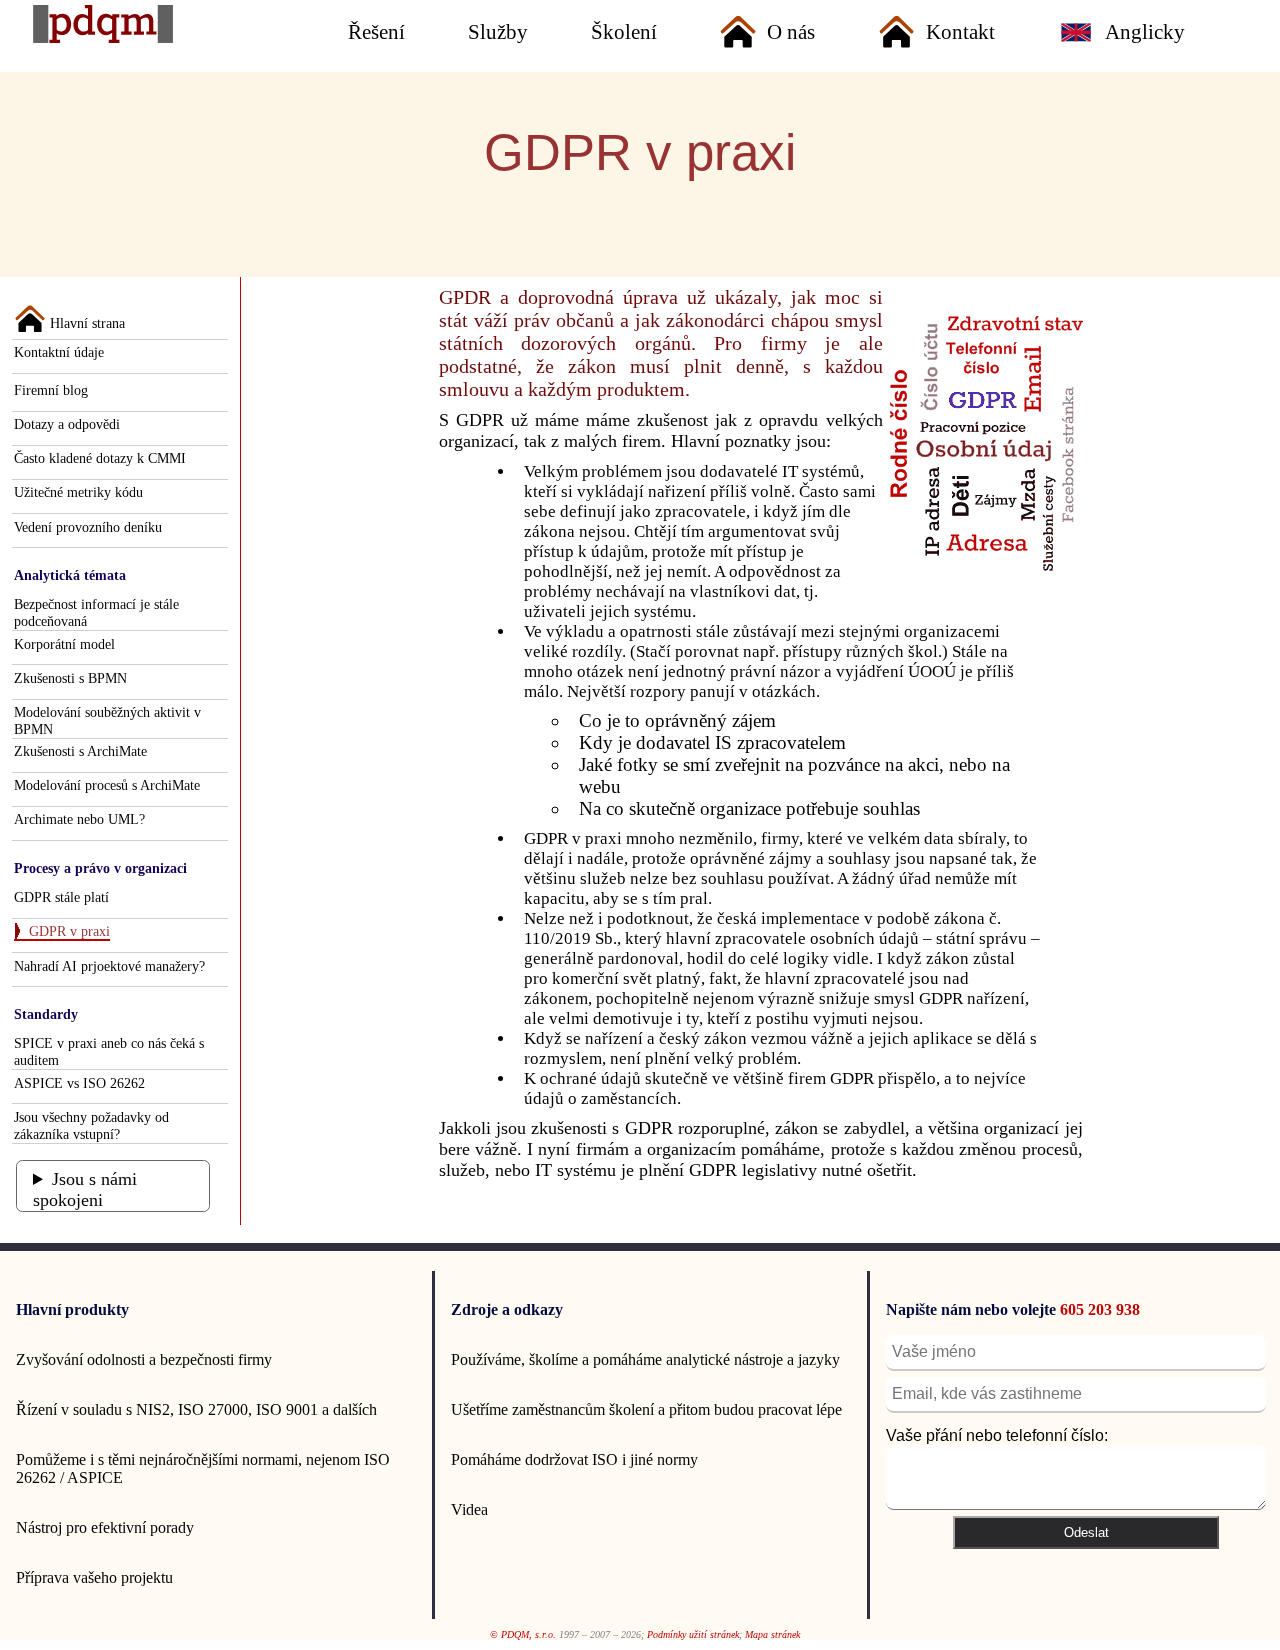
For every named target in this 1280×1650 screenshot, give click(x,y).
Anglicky (1145, 31)
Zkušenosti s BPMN (70, 678)
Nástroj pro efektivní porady (105, 1527)
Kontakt (960, 31)
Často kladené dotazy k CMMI (100, 458)
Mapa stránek (772, 1634)
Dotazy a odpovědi (67, 424)
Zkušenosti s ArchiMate (80, 751)
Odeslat (1086, 1532)
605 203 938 (1100, 1309)
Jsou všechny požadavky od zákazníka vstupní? (91, 1125)
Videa (469, 1509)
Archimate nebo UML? (79, 819)
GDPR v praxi (69, 931)
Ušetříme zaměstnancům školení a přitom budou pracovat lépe (646, 1409)
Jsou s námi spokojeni (85, 1189)
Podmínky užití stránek (693, 1634)
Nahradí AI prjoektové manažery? (109, 966)
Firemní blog (51, 390)
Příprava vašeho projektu (94, 1577)
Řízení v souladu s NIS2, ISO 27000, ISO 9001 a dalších (196, 1409)
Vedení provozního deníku (88, 527)
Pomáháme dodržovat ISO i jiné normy (574, 1459)
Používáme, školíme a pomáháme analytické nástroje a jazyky (645, 1359)
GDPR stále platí (61, 897)
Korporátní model (64, 644)
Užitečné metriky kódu (78, 492)
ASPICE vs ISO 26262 (79, 1083)
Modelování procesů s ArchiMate (107, 785)
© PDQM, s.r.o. (523, 1634)
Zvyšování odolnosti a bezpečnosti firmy (144, 1359)
